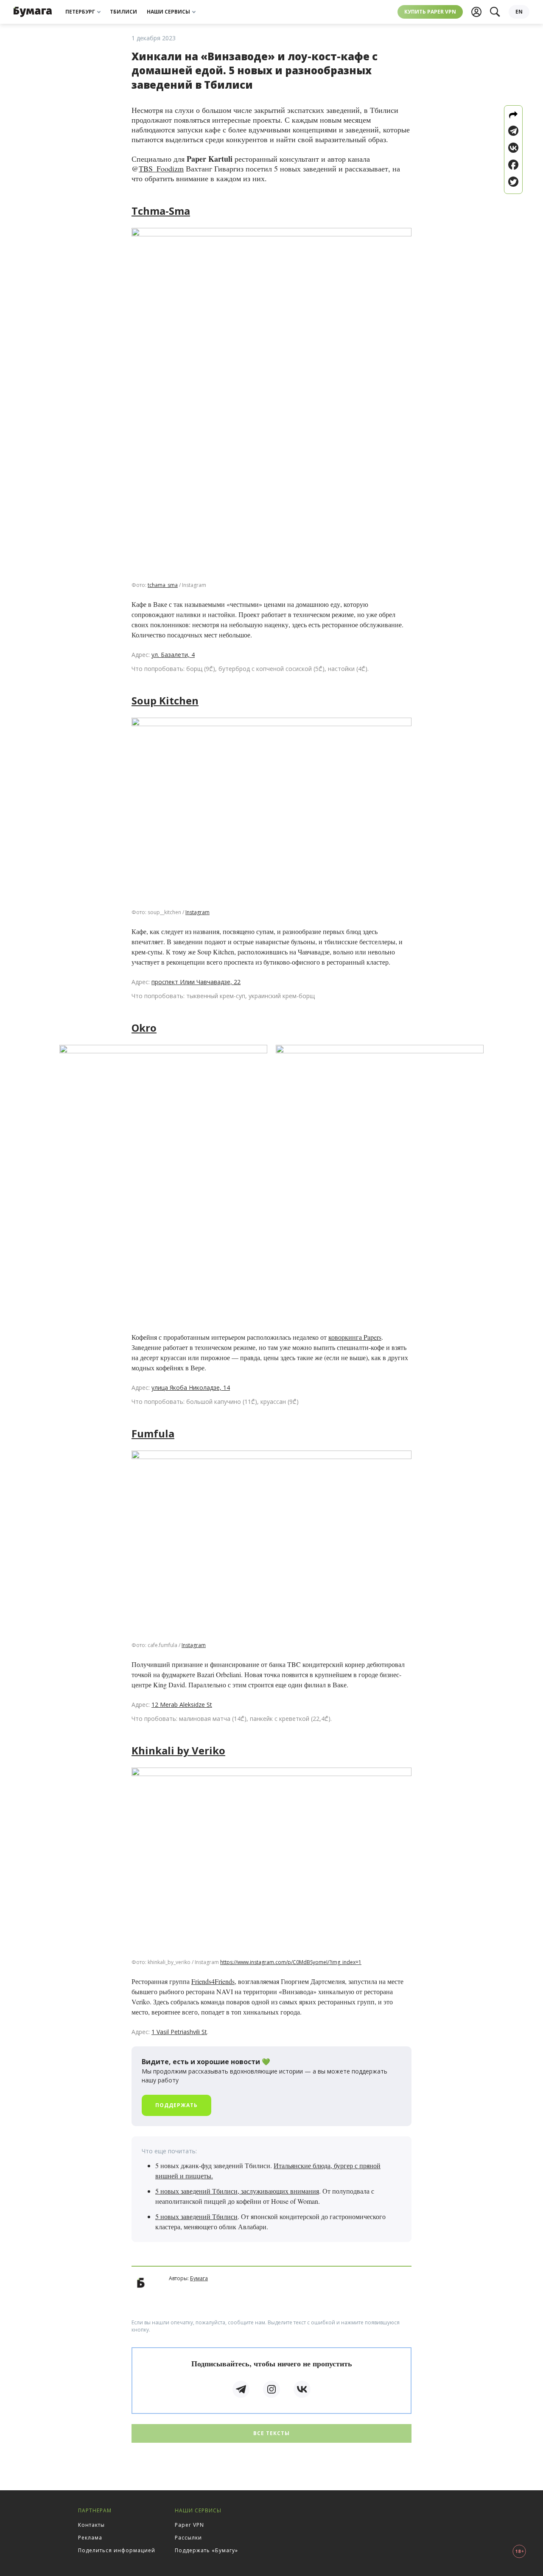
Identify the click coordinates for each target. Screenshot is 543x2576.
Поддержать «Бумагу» (206, 2550)
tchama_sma (163, 585)
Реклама (90, 2538)
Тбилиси (123, 12)
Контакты (91, 2525)
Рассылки (188, 2538)
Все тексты (271, 2433)
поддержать (176, 2105)
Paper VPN (189, 2525)
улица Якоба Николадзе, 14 (191, 1388)
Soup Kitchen (165, 700)
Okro (144, 1028)
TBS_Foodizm (161, 168)
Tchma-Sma (161, 211)
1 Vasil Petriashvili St (179, 2032)
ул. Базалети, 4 (173, 655)
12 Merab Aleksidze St (182, 1705)
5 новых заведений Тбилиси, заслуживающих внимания (237, 2191)
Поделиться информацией (117, 2550)
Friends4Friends (213, 1981)
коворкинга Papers (355, 1337)
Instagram (197, 912)
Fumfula (153, 1433)
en (519, 12)
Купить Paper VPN (430, 12)
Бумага (199, 2278)
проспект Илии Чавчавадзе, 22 (196, 982)
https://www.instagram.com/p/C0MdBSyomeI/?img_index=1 (291, 1962)
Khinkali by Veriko (178, 1750)
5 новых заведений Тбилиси (196, 2216)
